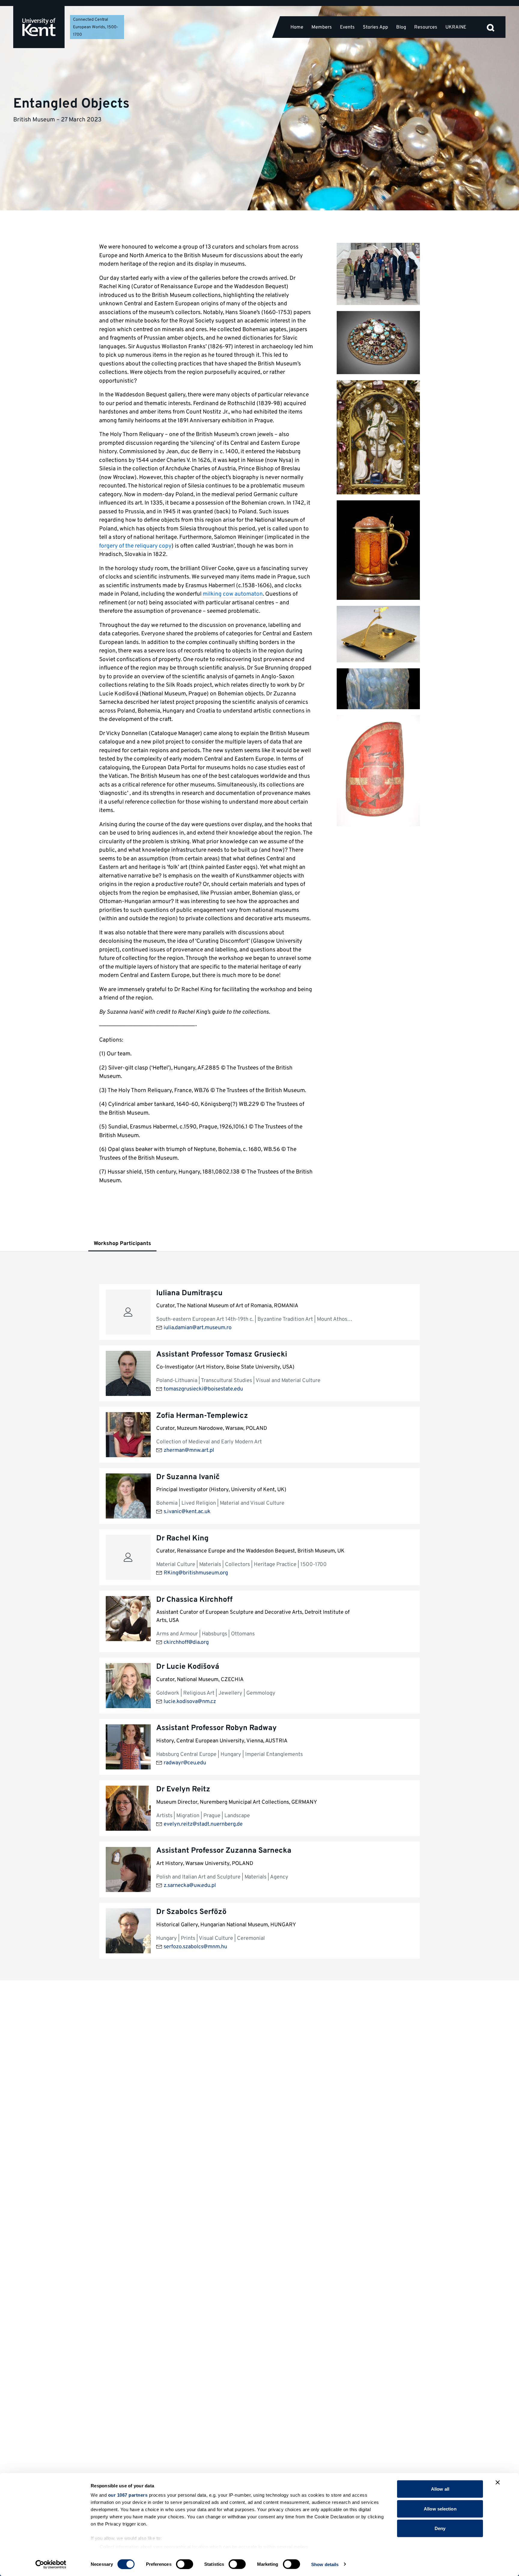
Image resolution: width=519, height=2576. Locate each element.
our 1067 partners (128, 2495)
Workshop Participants (122, 1244)
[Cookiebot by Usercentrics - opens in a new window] (51, 2564)
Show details (325, 2564)
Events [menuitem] (347, 27)
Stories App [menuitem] (375, 27)
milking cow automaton (233, 594)
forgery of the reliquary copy (135, 546)
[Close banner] (498, 2483)
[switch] (185, 2564)
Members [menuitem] (322, 27)
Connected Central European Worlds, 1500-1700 (96, 27)
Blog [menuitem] (401, 27)
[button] (490, 27)
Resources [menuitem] (426, 27)
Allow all (440, 2489)
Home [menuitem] (297, 27)
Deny (440, 2528)
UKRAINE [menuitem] (456, 27)
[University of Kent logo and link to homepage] (39, 27)
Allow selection (440, 2509)
